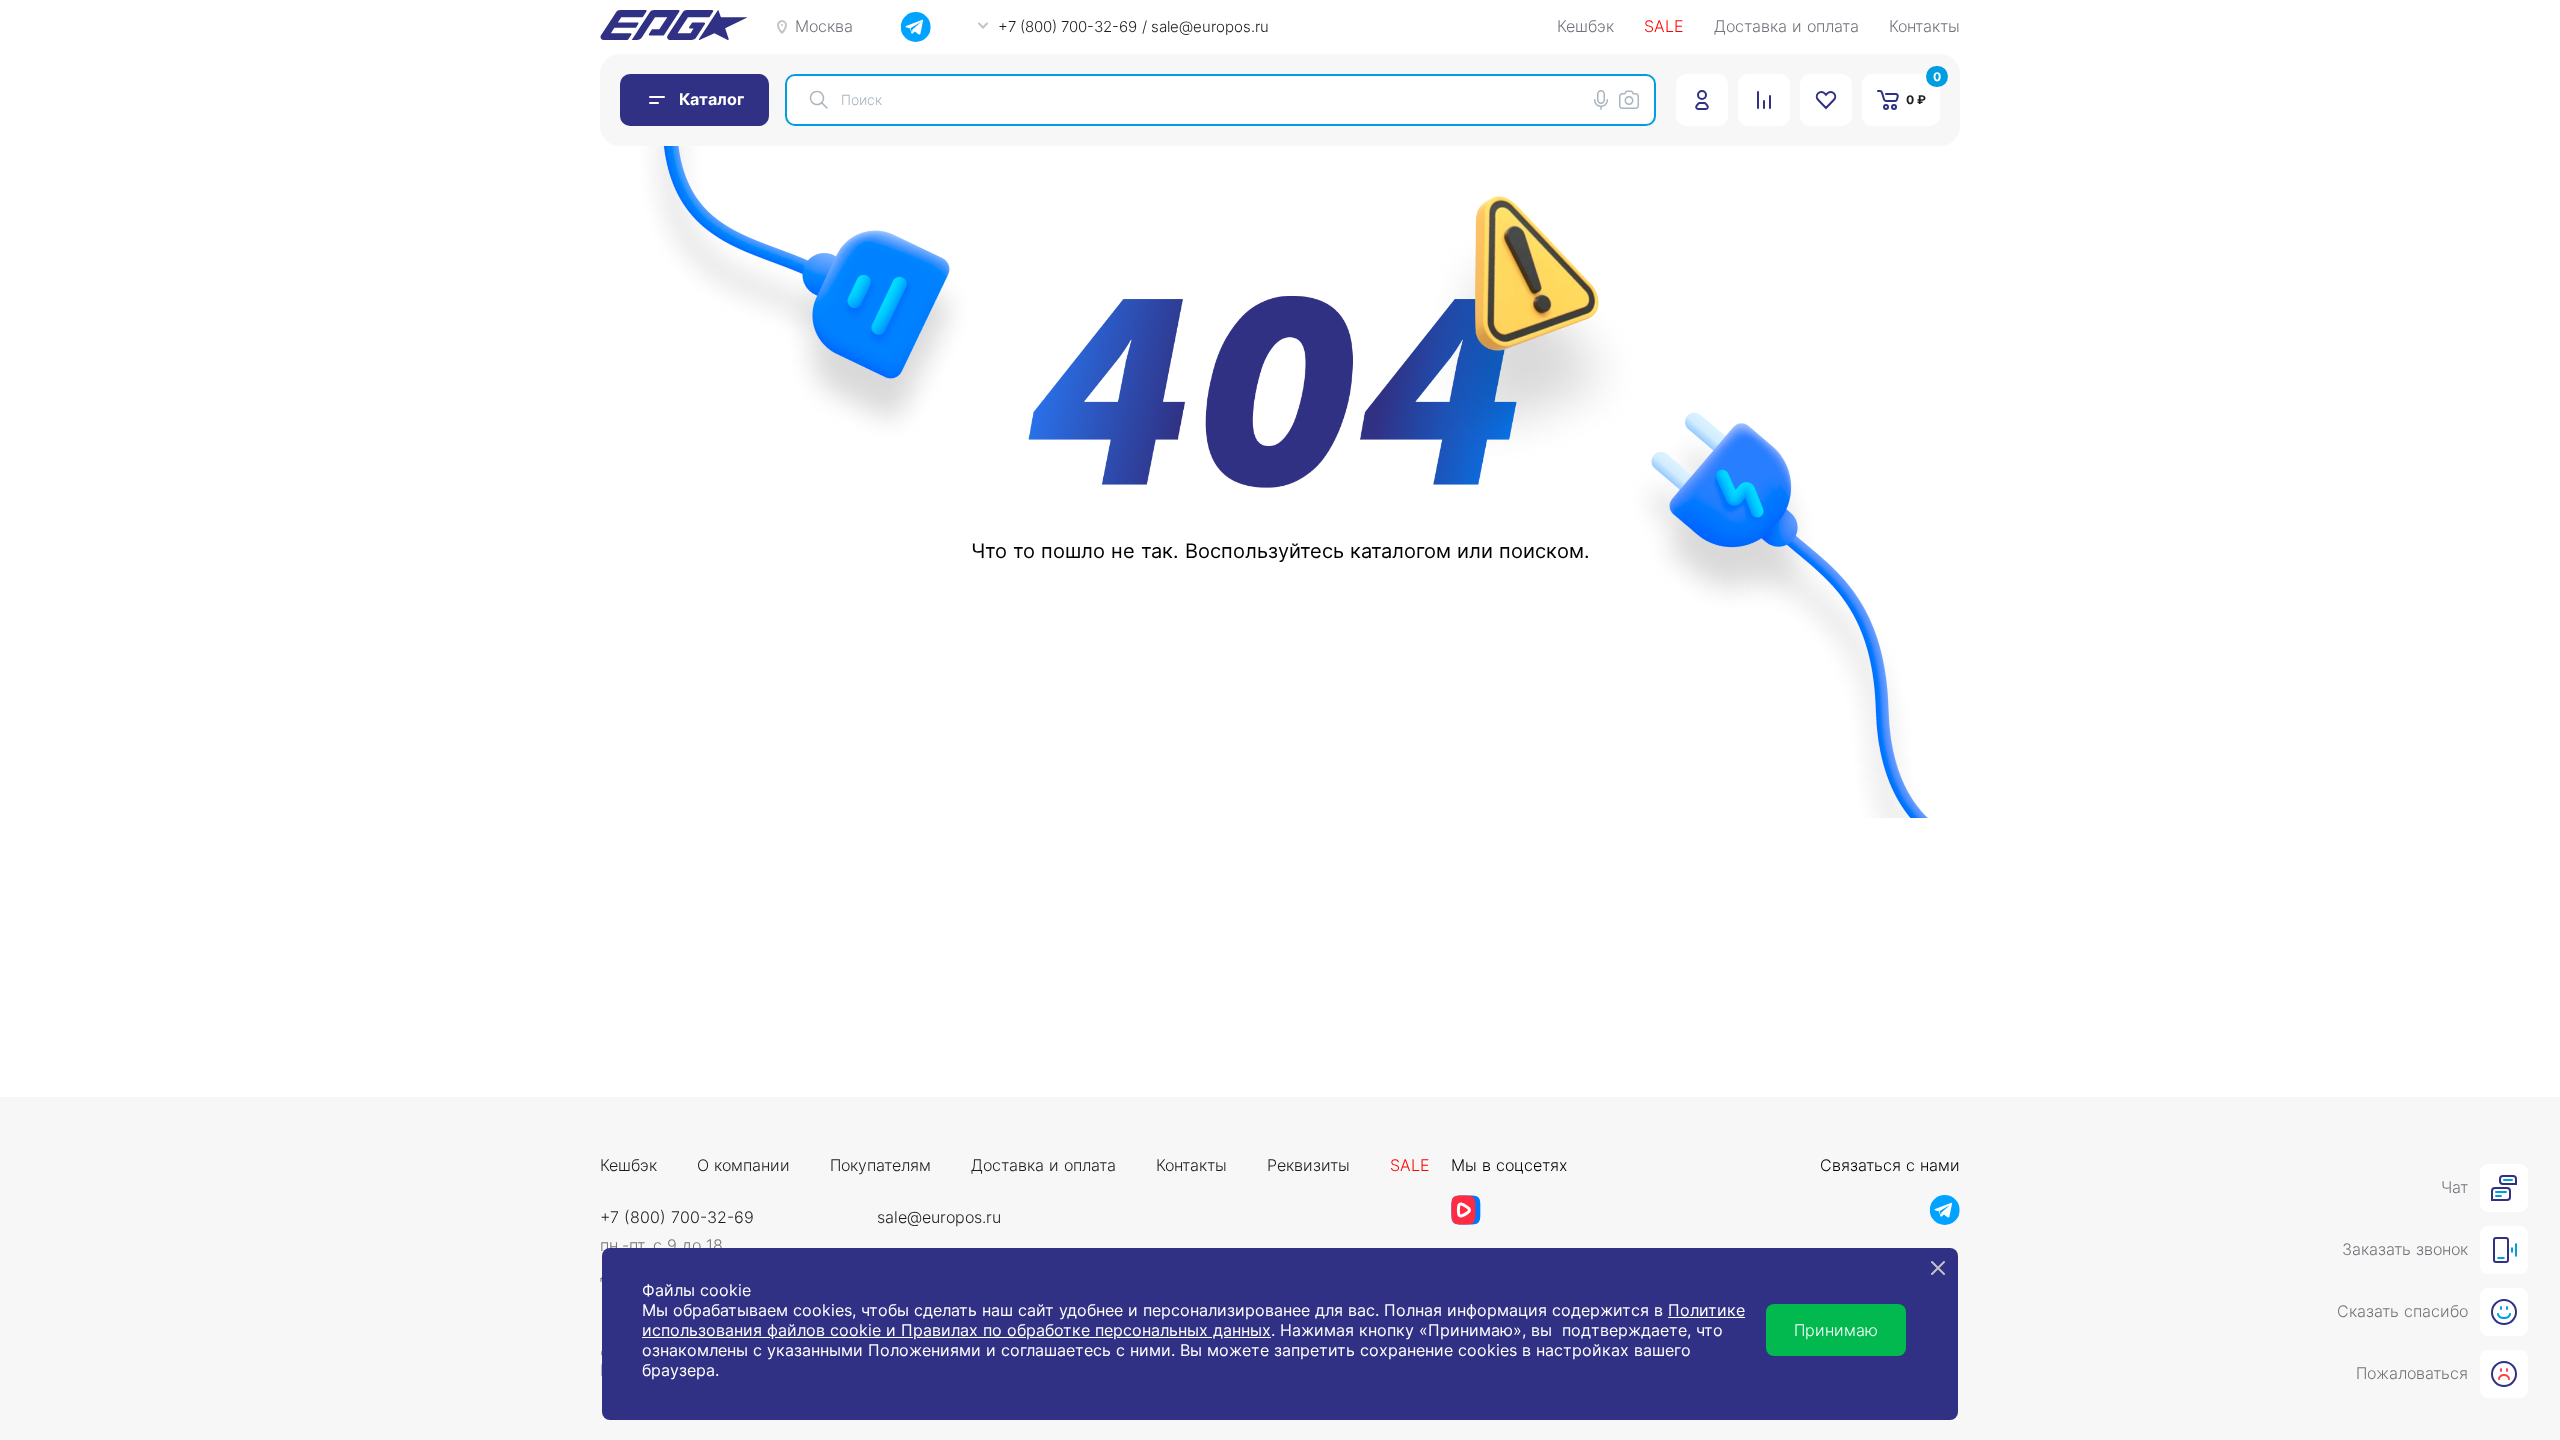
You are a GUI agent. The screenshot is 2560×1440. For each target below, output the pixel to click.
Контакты (1924, 27)
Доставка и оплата (1786, 27)
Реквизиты (1308, 1166)
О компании (743, 1166)
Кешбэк (1585, 27)
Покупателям (880, 1166)
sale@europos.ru (939, 1217)
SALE (1664, 27)
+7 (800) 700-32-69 (677, 1217)
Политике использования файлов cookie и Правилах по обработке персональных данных (1193, 1320)
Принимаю (1836, 1330)
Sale (1410, 1166)
